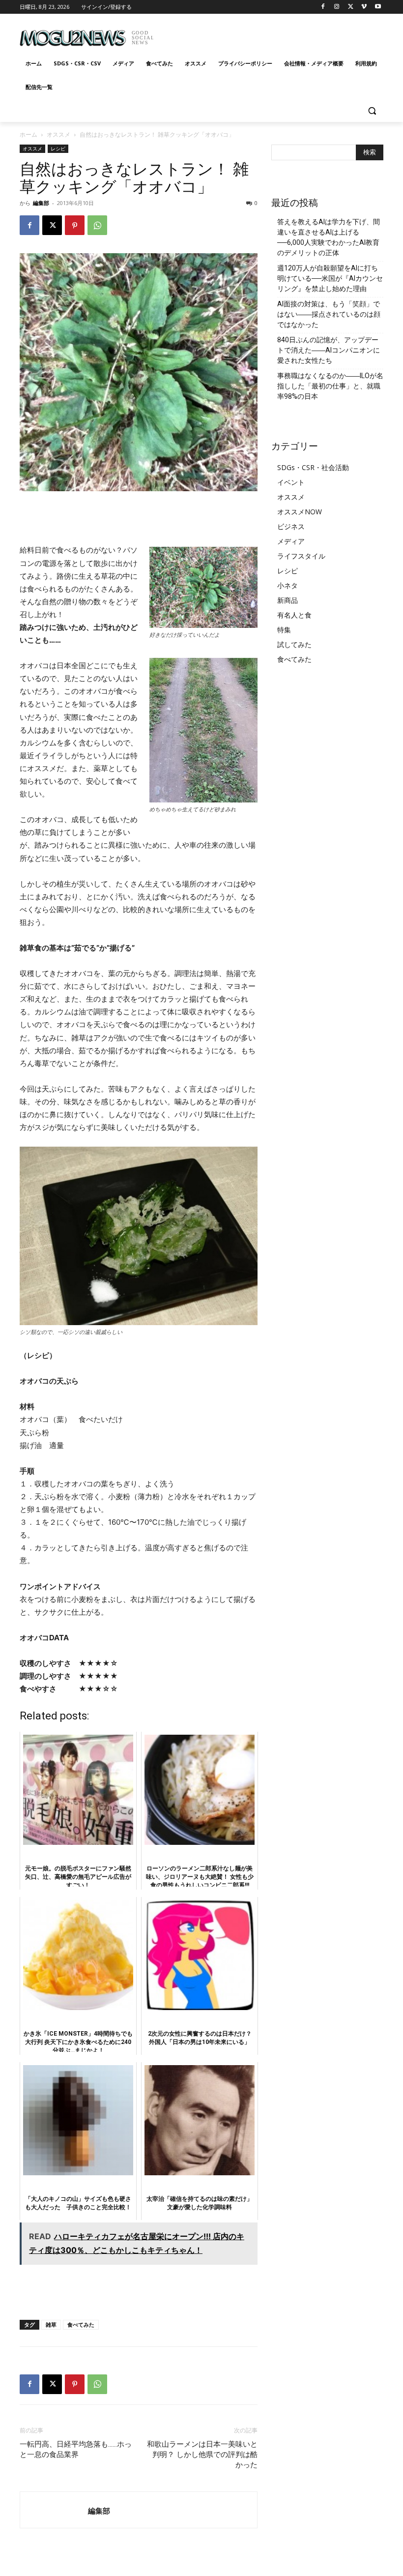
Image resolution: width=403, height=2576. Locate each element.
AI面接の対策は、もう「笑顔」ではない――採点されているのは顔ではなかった (329, 314)
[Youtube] (378, 7)
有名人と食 (294, 615)
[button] (372, 111)
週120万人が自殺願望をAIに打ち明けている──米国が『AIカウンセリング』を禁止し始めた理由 (330, 278)
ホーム (29, 134)
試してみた (294, 644)
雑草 (51, 2324)
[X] (351, 7)
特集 (284, 630)
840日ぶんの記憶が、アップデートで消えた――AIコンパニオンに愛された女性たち (329, 350)
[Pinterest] (75, 225)
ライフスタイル (301, 556)
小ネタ (288, 585)
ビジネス (291, 526)
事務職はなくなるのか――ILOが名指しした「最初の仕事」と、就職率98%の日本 (330, 386)
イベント (291, 482)
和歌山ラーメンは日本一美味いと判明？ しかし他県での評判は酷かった (202, 2455)
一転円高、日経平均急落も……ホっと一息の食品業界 (76, 2449)
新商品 (288, 600)
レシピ (58, 148)
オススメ (58, 134)
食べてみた (81, 2324)
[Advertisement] (268, 34)
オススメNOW (300, 512)
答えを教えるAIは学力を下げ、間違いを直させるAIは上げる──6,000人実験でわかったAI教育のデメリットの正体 (329, 237)
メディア (291, 541)
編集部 (41, 203)
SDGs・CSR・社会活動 (313, 467)
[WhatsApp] (97, 225)
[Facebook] (323, 7)
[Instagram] (337, 7)
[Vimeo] (364, 7)
